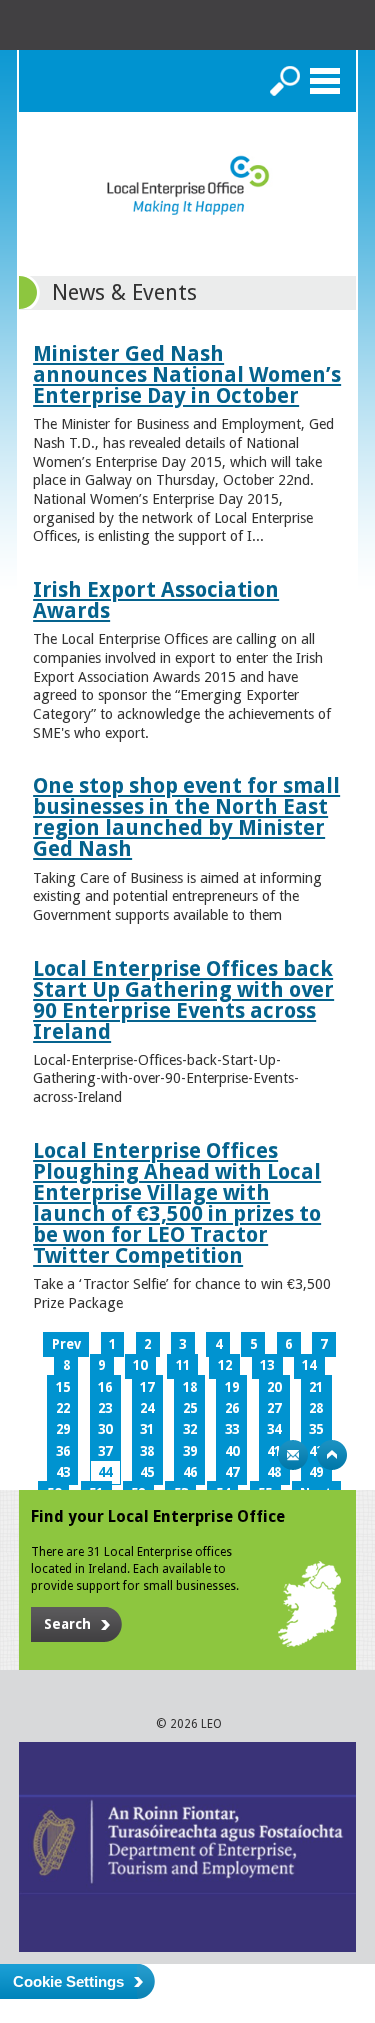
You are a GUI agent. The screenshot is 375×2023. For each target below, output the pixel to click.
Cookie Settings (68, 1981)
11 (183, 1365)
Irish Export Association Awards (156, 600)
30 (105, 1429)
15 (63, 1387)
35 (316, 1429)
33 (232, 1429)
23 (105, 1408)
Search (285, 81)
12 (225, 1365)
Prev (66, 1344)
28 (316, 1408)
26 (232, 1408)
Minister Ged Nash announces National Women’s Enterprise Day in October (187, 374)
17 (147, 1387)
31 (147, 1429)
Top (332, 1455)
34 (274, 1429)
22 (63, 1408)
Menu (325, 81)
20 (274, 1387)
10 (140, 1365)
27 (274, 1408)
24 (147, 1408)
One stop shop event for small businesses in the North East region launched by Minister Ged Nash (186, 817)
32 (190, 1429)
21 (316, 1387)
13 (267, 1365)
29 (63, 1429)
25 (190, 1408)
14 (309, 1365)
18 (190, 1387)
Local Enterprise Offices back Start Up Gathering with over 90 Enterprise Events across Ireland (183, 1000)
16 (105, 1387)
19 (232, 1387)
